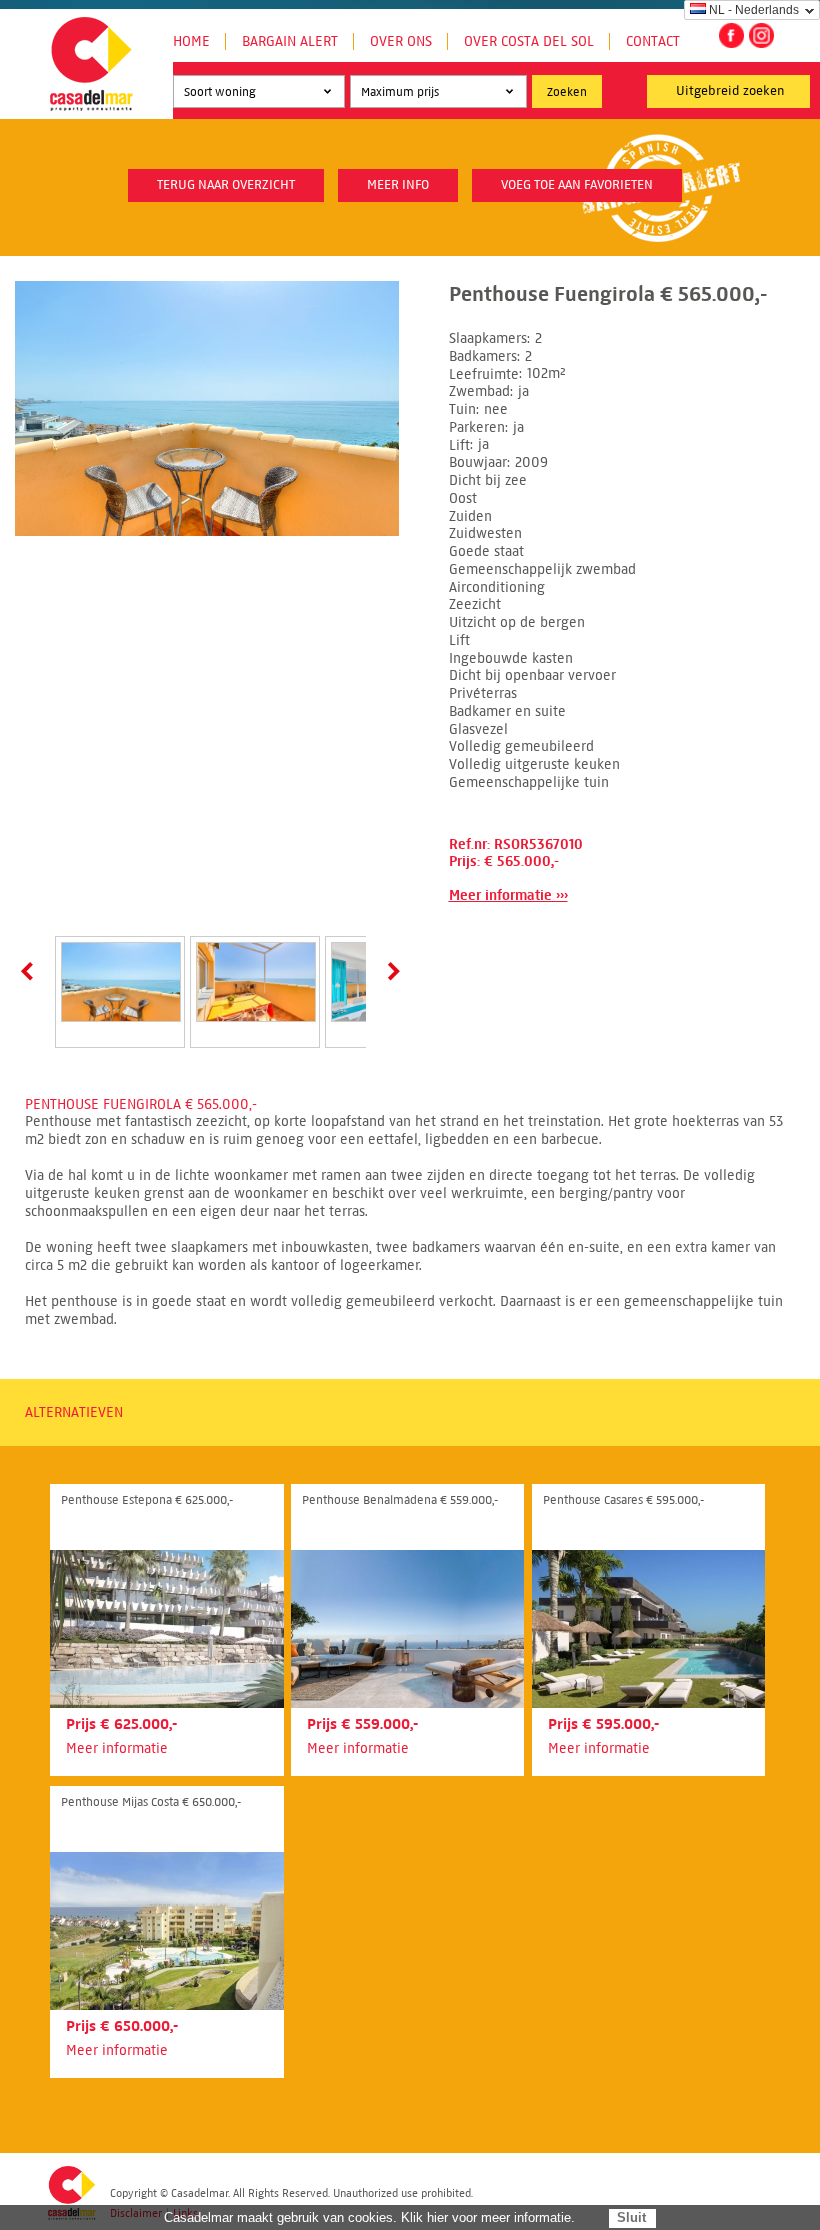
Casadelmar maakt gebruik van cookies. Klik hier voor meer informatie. (369, 2217)
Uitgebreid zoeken (730, 91)
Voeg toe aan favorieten (577, 185)
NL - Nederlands (754, 10)
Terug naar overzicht (226, 185)
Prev (31, 971)
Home (191, 41)
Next (390, 971)
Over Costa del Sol (529, 41)
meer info (398, 185)
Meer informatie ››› (508, 895)
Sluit (631, 2217)
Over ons (401, 41)
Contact (653, 41)
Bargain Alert (290, 41)
